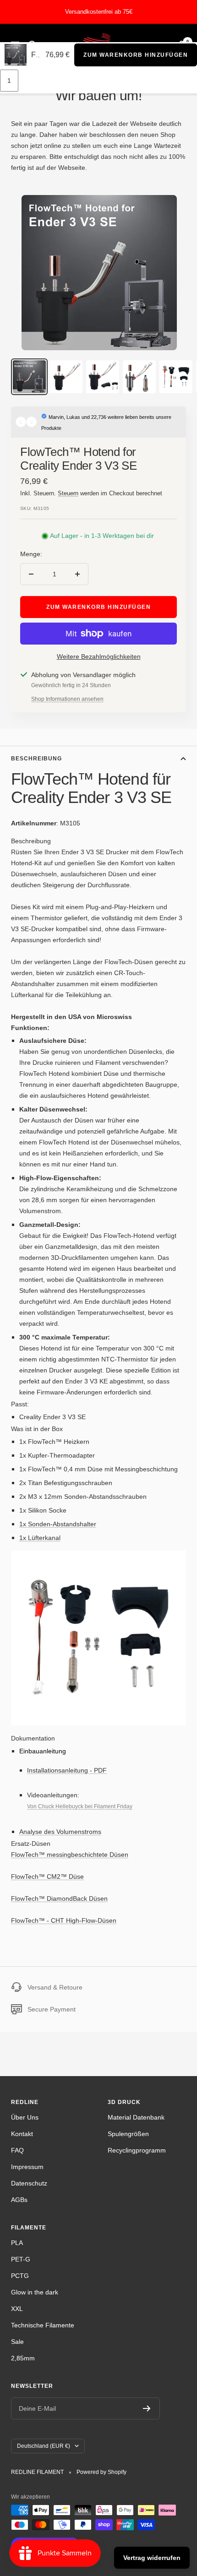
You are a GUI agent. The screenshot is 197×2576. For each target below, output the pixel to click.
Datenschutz (29, 2183)
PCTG (20, 2276)
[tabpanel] (98, 934)
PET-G (21, 2259)
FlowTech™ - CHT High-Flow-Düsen (64, 1920)
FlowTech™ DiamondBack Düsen (59, 1898)
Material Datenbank (136, 2117)
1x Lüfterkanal (40, 1538)
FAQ (17, 2150)
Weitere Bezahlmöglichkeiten (99, 656)
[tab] (98, 841)
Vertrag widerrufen (152, 2558)
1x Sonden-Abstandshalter (58, 1524)
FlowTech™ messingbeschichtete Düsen (70, 1855)
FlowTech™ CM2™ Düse (47, 1876)
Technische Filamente (43, 2325)
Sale (17, 2342)
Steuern (68, 493)
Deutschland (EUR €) (44, 2446)
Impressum (27, 2167)
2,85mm (23, 2358)
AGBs (19, 2200)
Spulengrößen (128, 2134)
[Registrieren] (147, 2408)
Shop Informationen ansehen (67, 699)
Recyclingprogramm (137, 2150)
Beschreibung (36, 759)
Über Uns (25, 2117)
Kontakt (22, 2134)
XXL (17, 2309)
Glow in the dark (35, 2292)
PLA (17, 2243)
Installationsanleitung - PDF (67, 1770)
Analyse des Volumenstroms (60, 1832)
